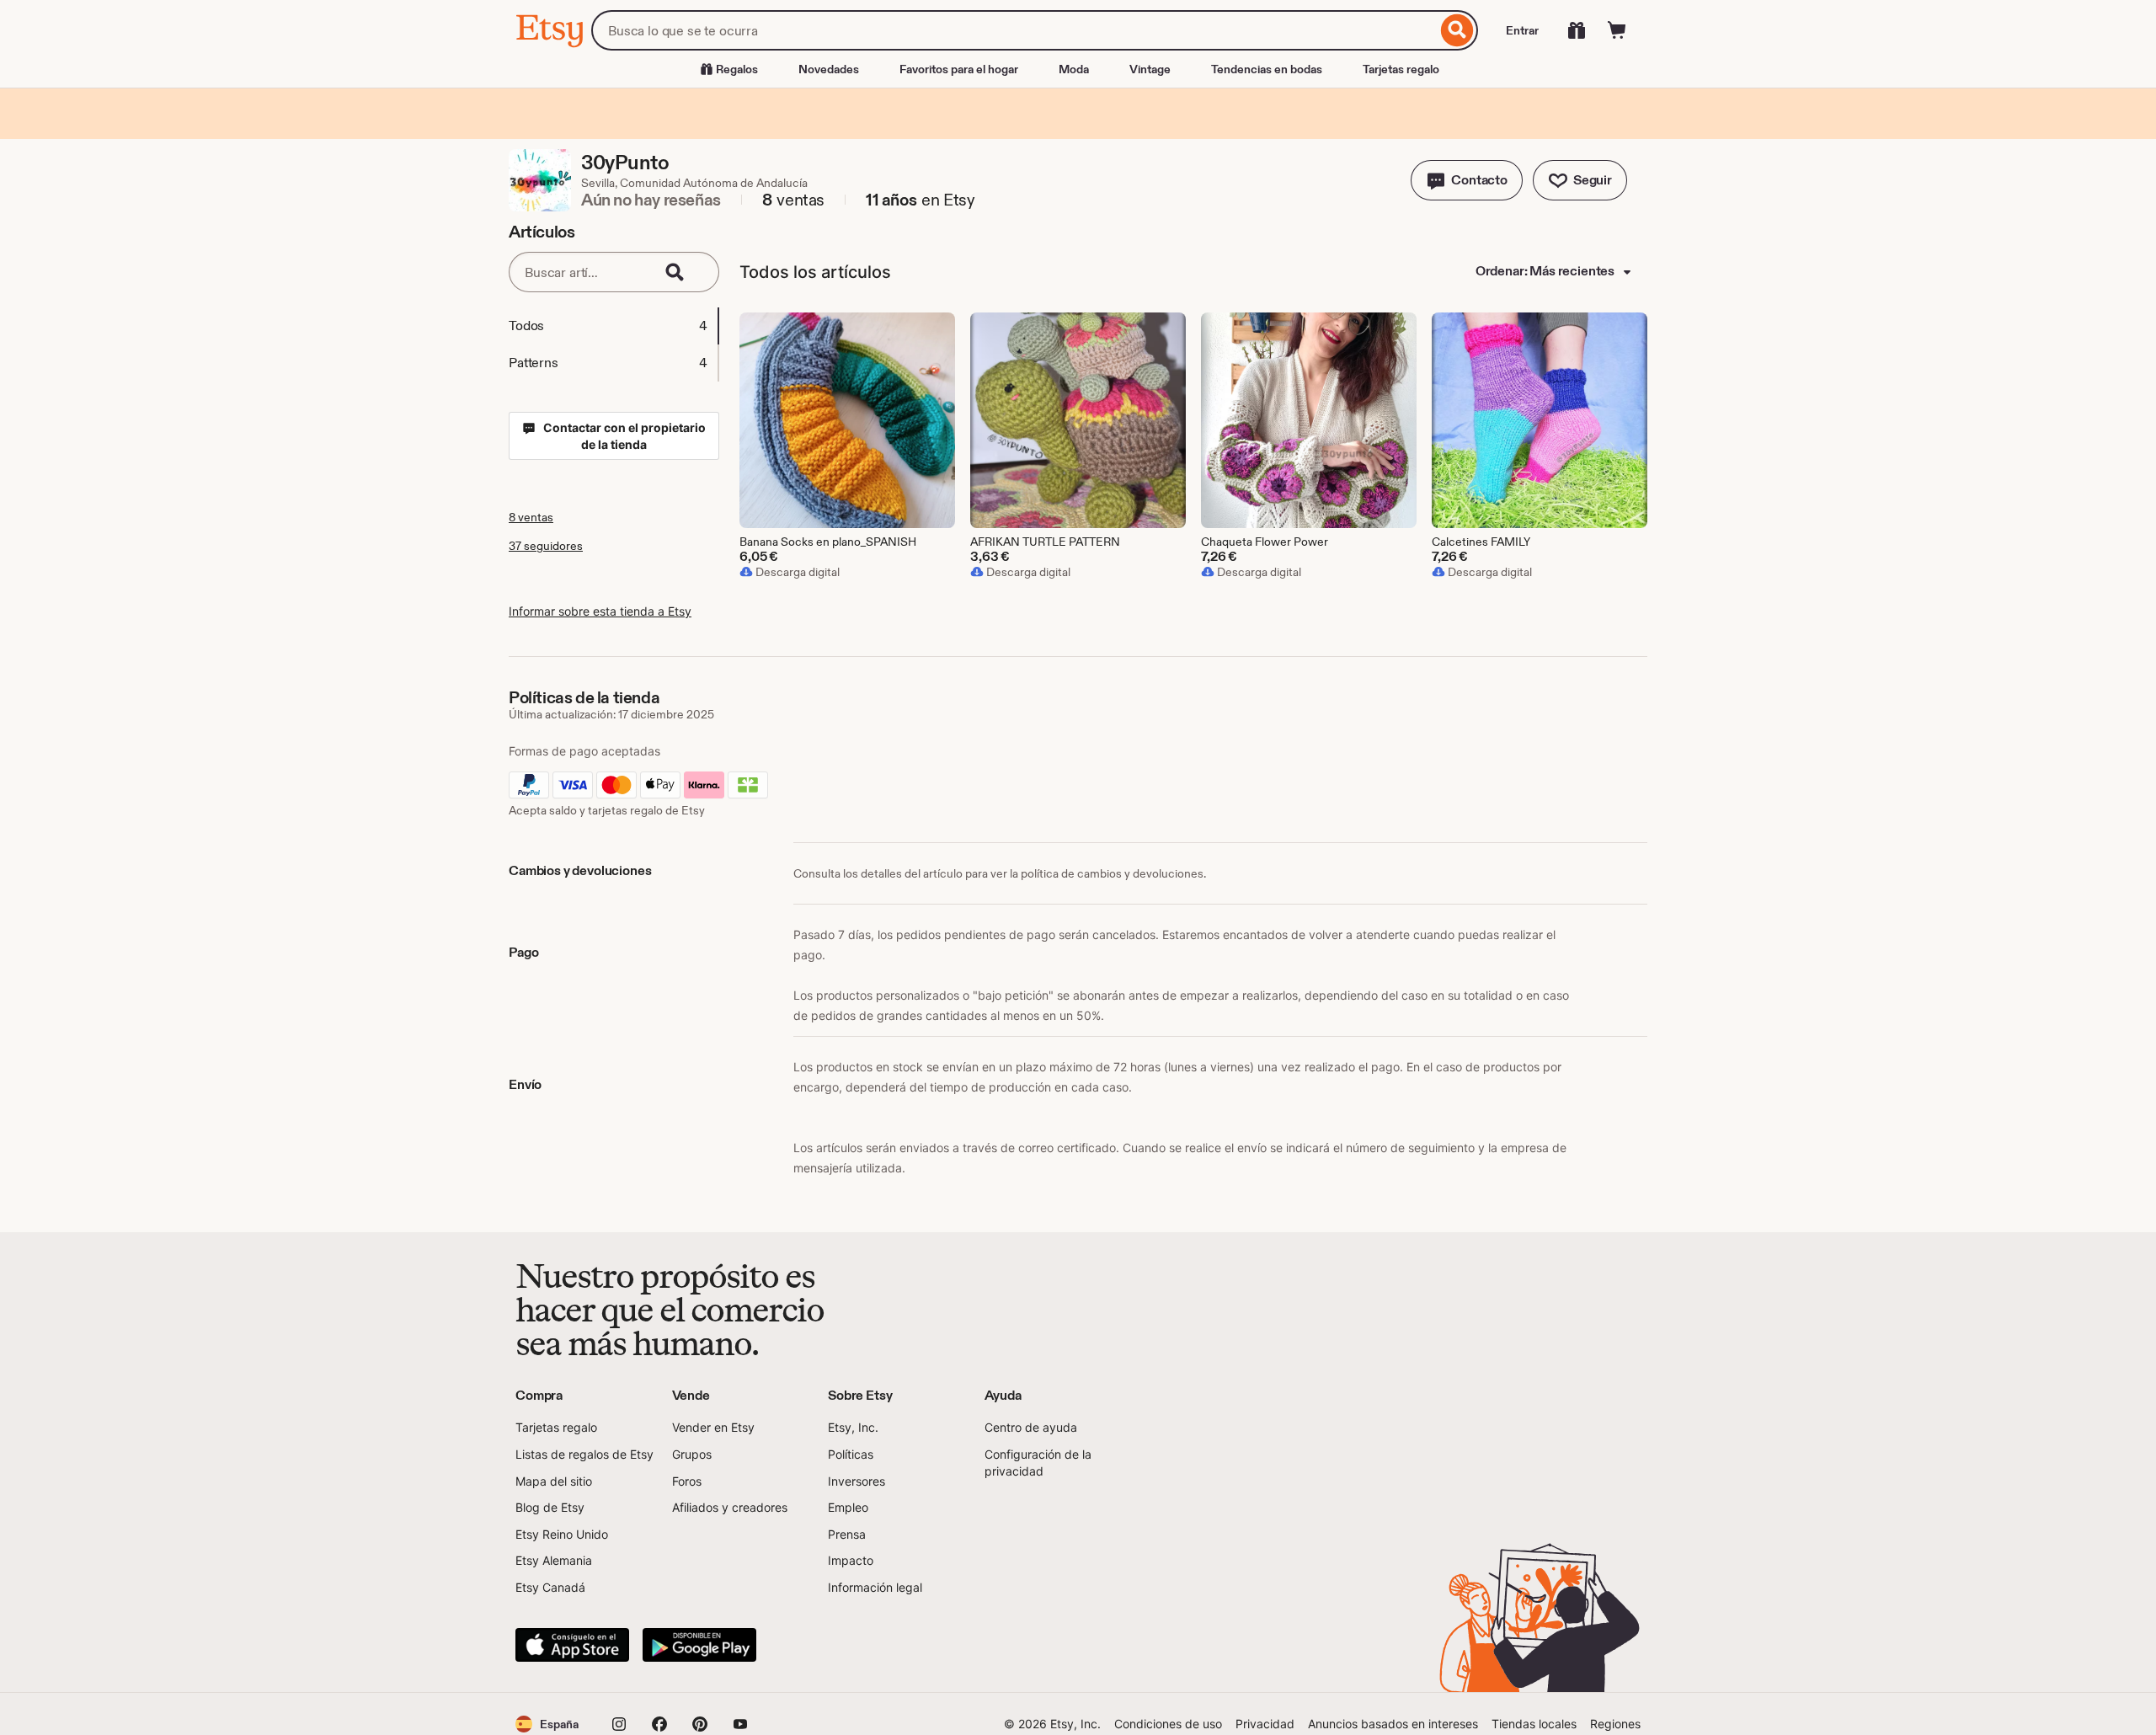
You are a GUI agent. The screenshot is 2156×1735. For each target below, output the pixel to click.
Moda (1074, 69)
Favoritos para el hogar (959, 69)
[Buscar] (1457, 30)
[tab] (613, 326)
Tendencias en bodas (1267, 69)
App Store (572, 1645)
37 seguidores (546, 546)
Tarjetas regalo (1401, 69)
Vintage (1150, 69)
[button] (1467, 180)
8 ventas (531, 517)
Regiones (1615, 1724)
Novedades (829, 69)
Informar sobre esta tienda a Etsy (600, 611)
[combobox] (1014, 30)
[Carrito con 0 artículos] (1617, 30)
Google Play (699, 1645)
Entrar (1522, 30)
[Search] (686, 272)
